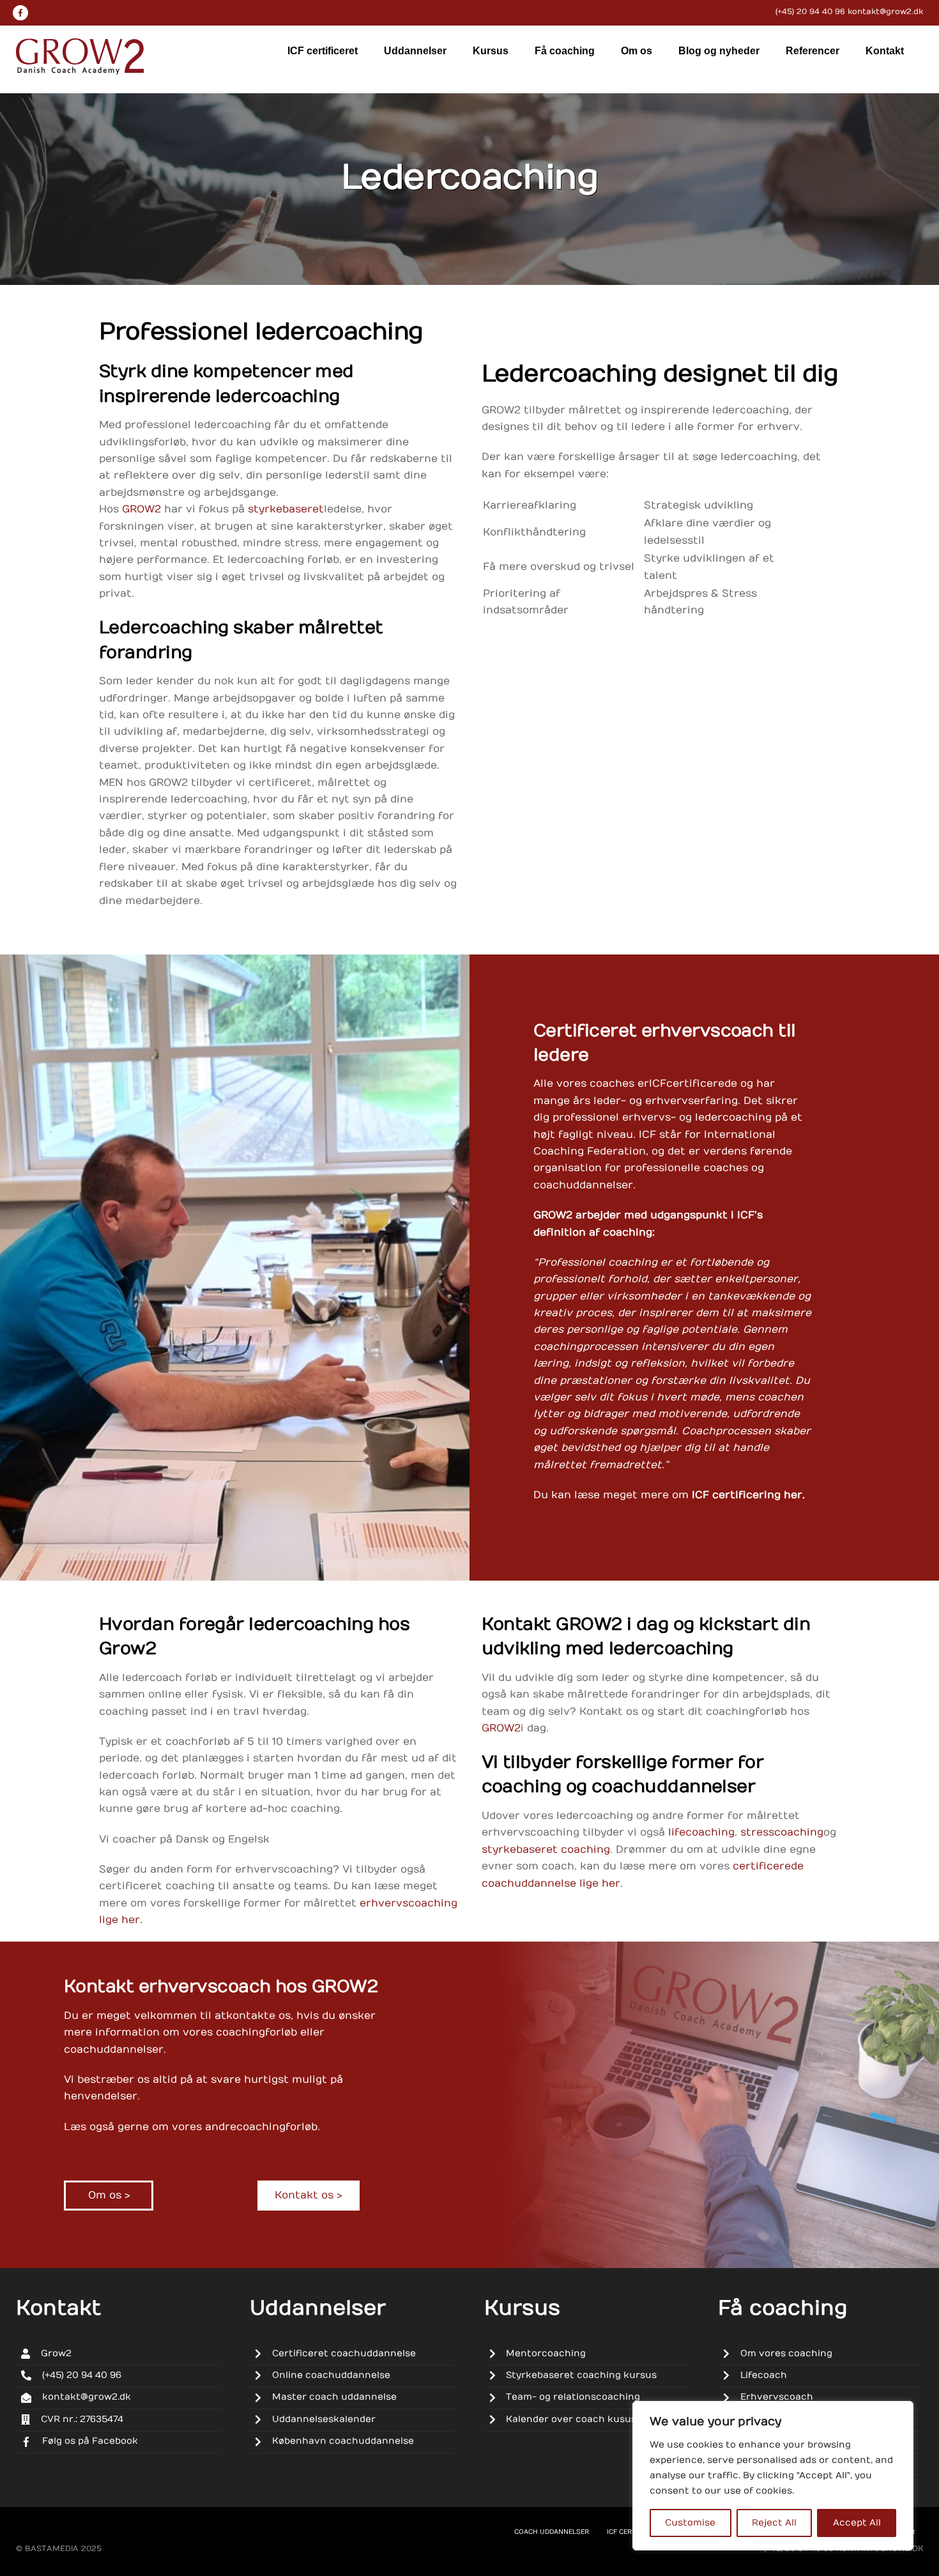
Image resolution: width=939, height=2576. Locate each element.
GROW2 (141, 509)
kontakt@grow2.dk (885, 11)
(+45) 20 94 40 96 (810, 11)
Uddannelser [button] (415, 51)
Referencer (813, 51)
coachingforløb (277, 2127)
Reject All (774, 2523)
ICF (658, 1084)
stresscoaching (782, 1832)
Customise (690, 2523)
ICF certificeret (323, 51)
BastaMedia (52, 2549)
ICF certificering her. (748, 1495)
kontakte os (258, 2016)
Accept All (857, 2523)
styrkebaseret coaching (546, 1850)
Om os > (109, 2195)
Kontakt (885, 51)
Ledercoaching (469, 178)
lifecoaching (701, 1832)
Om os (637, 51)
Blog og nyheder (719, 51)
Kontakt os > (308, 2195)
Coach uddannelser (552, 2532)
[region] (773, 2476)
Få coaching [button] (565, 51)
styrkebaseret (286, 509)
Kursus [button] (491, 51)
